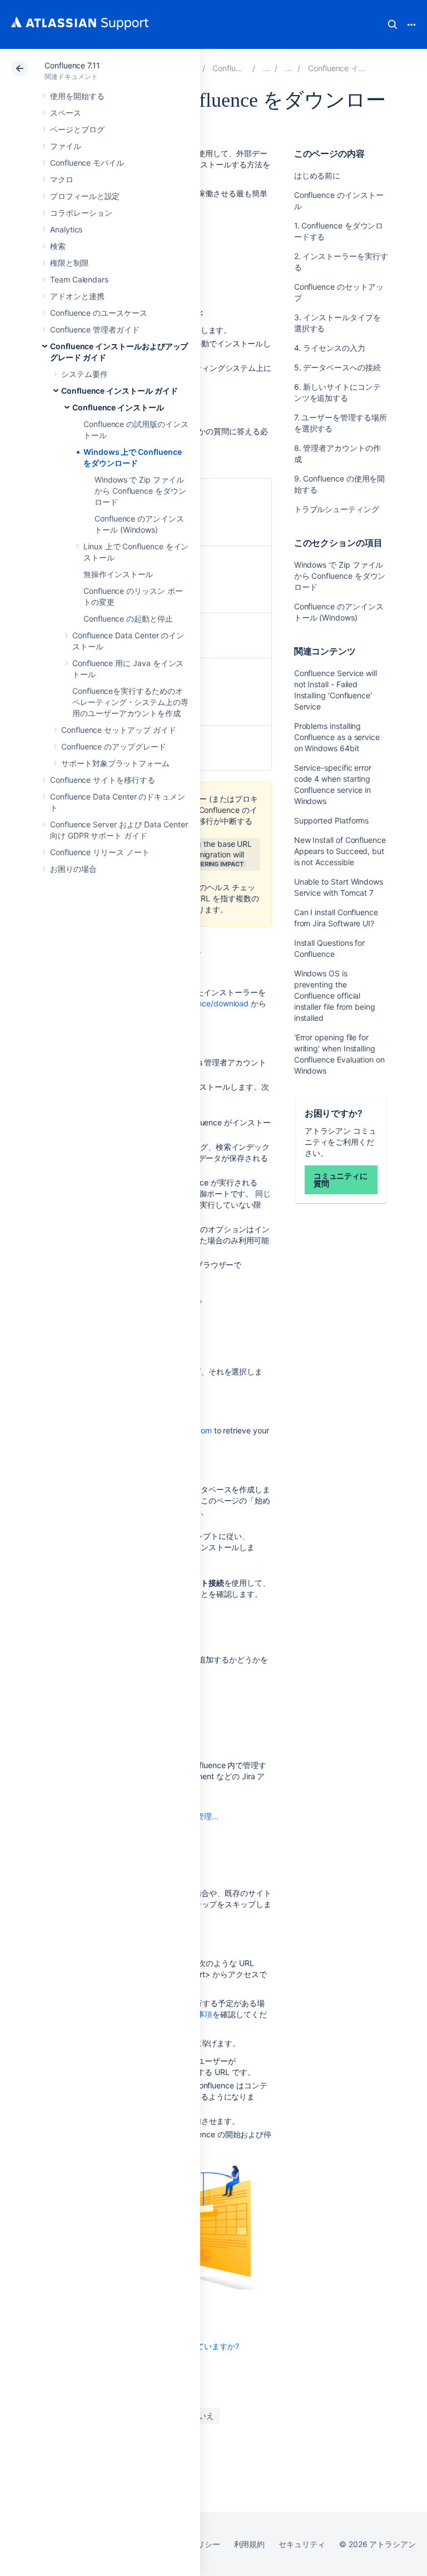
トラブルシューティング (337, 509)
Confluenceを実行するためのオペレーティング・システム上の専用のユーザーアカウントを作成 (130, 702)
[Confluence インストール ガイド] (289, 68)
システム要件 (85, 374)
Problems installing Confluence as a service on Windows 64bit (337, 737)
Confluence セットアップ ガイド (119, 730)
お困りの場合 (73, 869)
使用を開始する (77, 96)
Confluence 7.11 (72, 65)
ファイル (66, 146)
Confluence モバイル (87, 163)
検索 (393, 24)
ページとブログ (77, 129)
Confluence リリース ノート (100, 852)
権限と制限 (69, 263)
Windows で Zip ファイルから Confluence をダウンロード (140, 491)
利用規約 (250, 2544)
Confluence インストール (118, 407)
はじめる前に (317, 175)
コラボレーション (81, 213)
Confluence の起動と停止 (128, 619)
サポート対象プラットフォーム (115, 763)
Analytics (66, 229)
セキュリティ (302, 2544)
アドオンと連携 (77, 296)
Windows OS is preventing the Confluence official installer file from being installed (335, 996)
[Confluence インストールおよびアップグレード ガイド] (266, 68)
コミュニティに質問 (341, 1180)
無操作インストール (118, 574)
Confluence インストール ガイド (120, 391)
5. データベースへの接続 (337, 367)
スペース (66, 113)
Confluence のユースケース (99, 313)
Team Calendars (79, 279)
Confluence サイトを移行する (103, 780)
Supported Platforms (332, 820)
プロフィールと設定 (85, 196)
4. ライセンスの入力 (330, 348)
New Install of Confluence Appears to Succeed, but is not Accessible (340, 851)
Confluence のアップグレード (114, 746)
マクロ (62, 179)
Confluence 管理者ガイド (95, 329)
